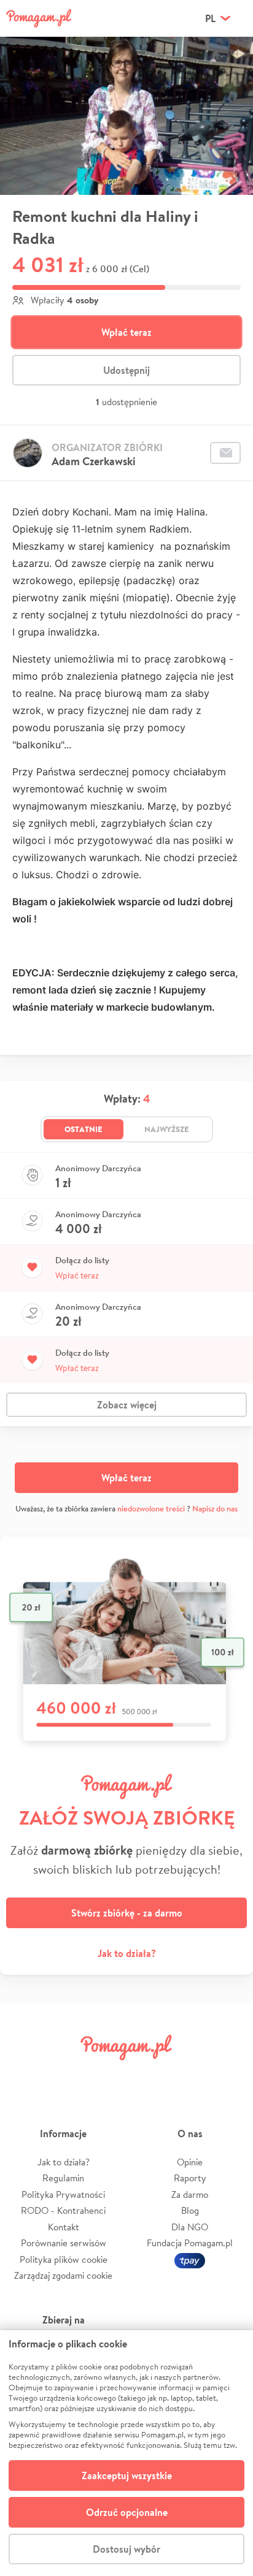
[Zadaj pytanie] (225, 453)
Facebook (23, 2075)
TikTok (189, 2075)
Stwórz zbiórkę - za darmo (127, 1913)
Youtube (230, 2075)
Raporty (190, 2178)
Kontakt (64, 2227)
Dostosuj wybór (126, 2549)
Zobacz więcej (127, 1405)
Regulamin (63, 2178)
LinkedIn (147, 2075)
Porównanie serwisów (64, 2243)
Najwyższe (167, 1129)
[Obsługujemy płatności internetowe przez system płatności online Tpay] (190, 2259)
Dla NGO (190, 2227)
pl (210, 18)
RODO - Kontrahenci (63, 2210)
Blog (190, 2210)
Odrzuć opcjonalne (127, 2512)
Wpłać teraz (126, 332)
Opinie (190, 2162)
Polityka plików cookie (64, 2259)
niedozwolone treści (151, 1509)
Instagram (106, 2075)
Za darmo (190, 2194)
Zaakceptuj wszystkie (127, 2475)
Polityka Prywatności (63, 2194)
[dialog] (126, 2453)
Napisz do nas (215, 1509)
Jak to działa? (127, 1953)
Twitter (64, 2075)
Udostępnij (126, 370)
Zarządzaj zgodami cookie (63, 2275)
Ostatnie (84, 1129)
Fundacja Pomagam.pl (190, 2243)
